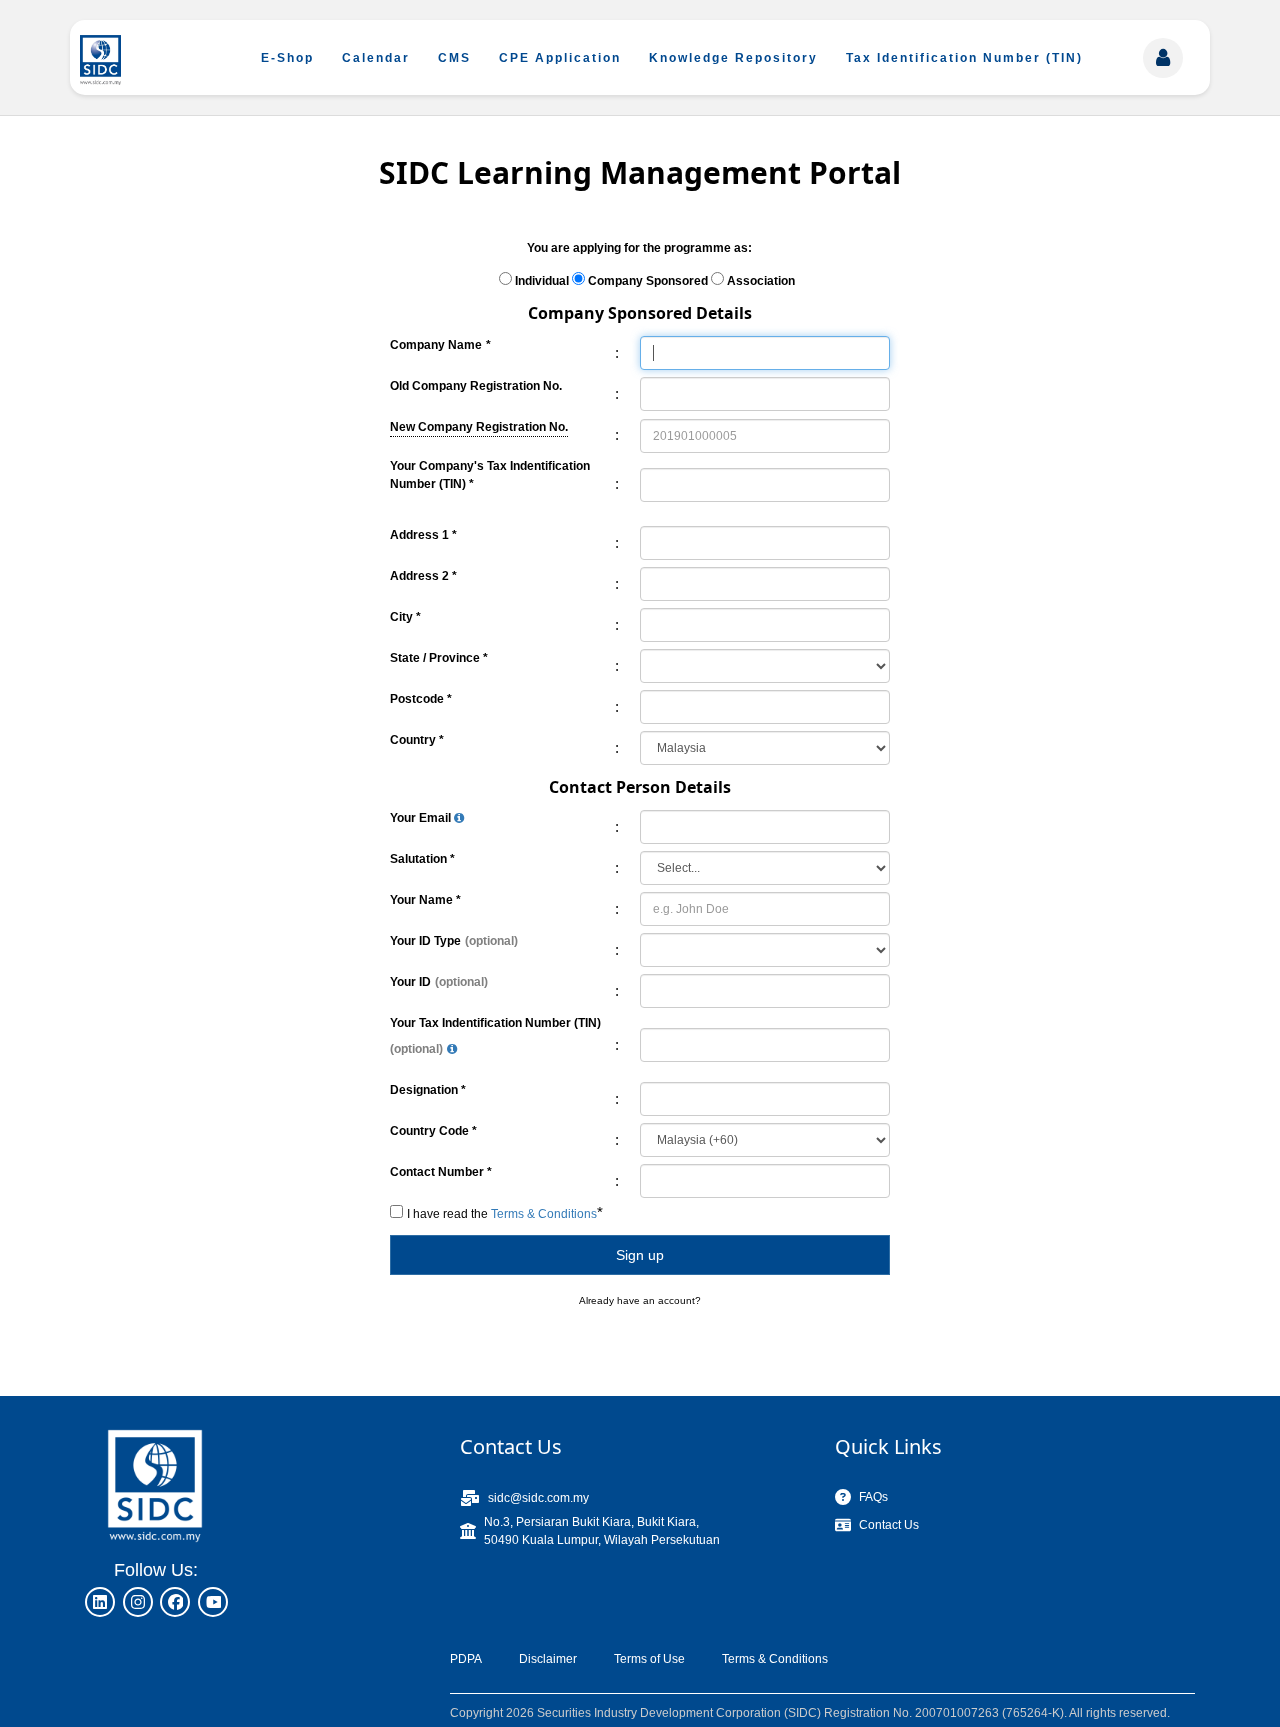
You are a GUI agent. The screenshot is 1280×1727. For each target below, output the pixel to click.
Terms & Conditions (775, 1659)
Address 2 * (423, 576)
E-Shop (287, 58)
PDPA (466, 1659)
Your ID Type (425, 941)
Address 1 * (423, 535)
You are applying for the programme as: (639, 248)
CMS (454, 58)
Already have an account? (640, 1300)
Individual (542, 281)
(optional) (491, 941)
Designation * (428, 1090)
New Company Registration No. (479, 426)
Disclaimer (548, 1659)
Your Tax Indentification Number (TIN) (495, 1023)
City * (405, 617)
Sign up (640, 1255)
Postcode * (421, 699)
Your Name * (425, 900)
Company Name (436, 345)
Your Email (422, 818)
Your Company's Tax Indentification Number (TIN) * (490, 475)
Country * (417, 740)
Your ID (410, 982)
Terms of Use (649, 1659)
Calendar (376, 58)
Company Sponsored (648, 281)
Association (761, 281)
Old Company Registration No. (476, 386)
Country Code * (433, 1131)
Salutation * (422, 859)
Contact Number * (441, 1172)
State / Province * (439, 658)
